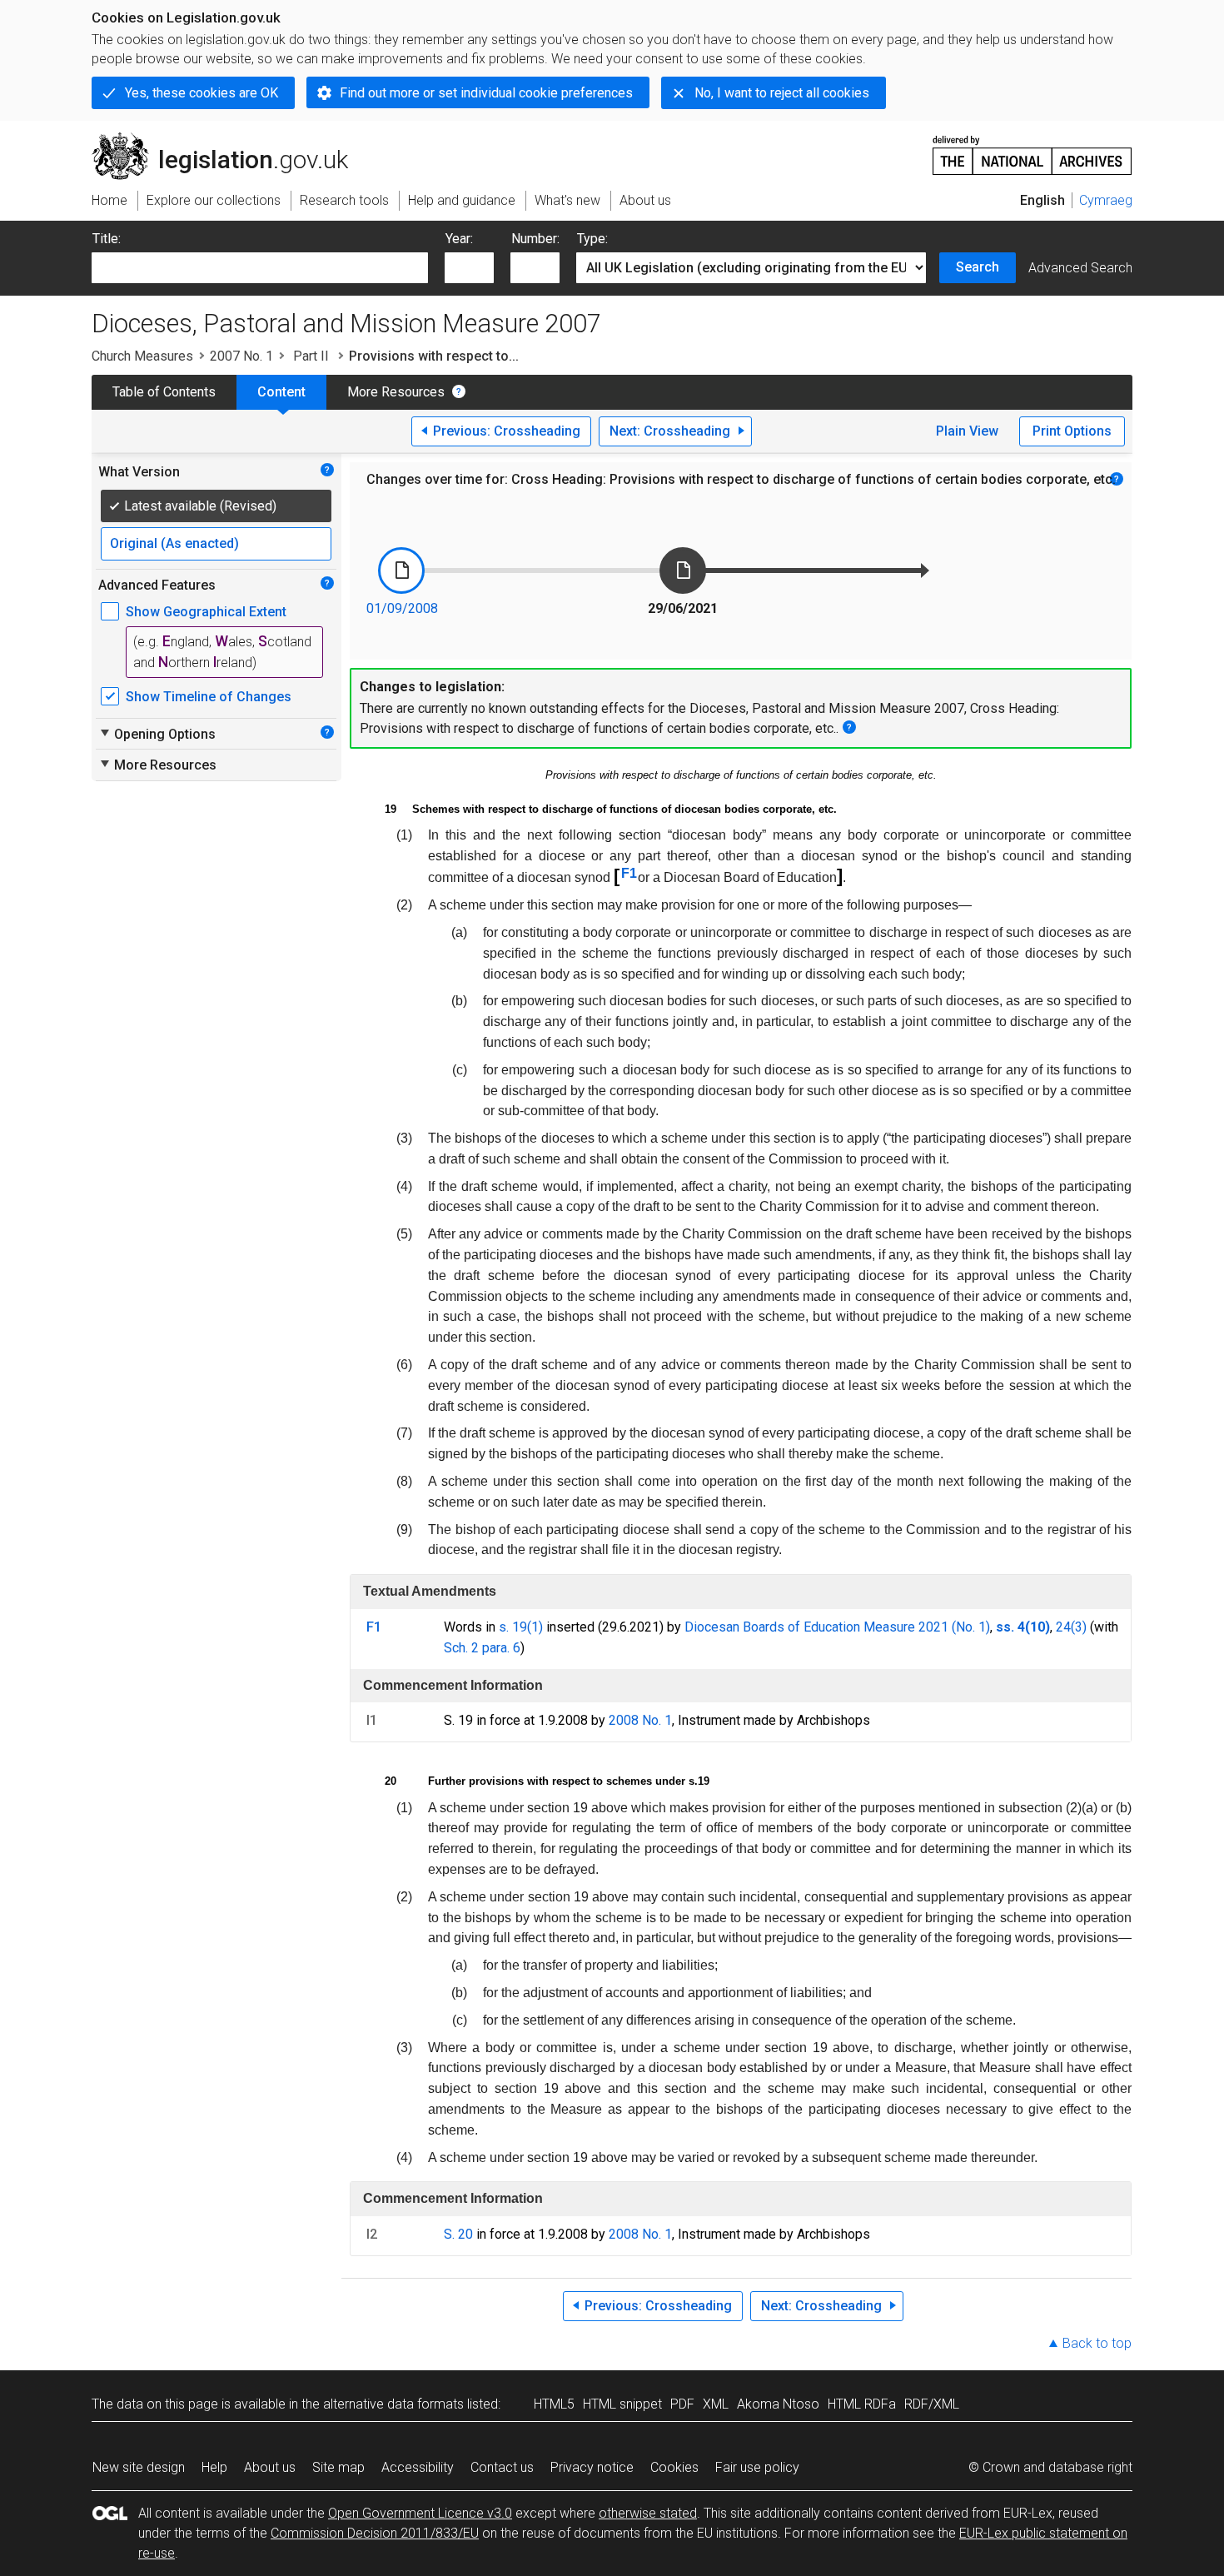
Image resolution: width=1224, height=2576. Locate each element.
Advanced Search (1080, 268)
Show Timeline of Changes (209, 697)
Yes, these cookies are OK (202, 93)
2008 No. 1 (640, 1720)
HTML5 (554, 2404)
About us (270, 2467)
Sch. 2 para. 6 (482, 1648)
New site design (139, 2467)
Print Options (1072, 431)
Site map (338, 2467)
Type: (592, 239)
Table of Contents (164, 392)
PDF (682, 2404)
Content (281, 392)
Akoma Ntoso (778, 2404)
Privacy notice (592, 2467)
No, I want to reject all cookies (782, 93)
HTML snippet (622, 2404)
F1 (629, 873)
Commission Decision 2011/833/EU (375, 2533)
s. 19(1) (521, 1627)
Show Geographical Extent (206, 612)
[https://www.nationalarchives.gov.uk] (1032, 149)
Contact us (502, 2467)
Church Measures (142, 356)
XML (716, 2404)
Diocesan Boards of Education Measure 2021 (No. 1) (837, 1627)
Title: (107, 239)
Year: (459, 239)
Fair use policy (757, 2467)
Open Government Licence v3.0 (420, 2513)
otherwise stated (648, 2513)
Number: (535, 239)
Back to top (1097, 2343)
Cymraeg (1106, 200)
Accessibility (418, 2467)
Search (978, 267)
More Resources (396, 392)
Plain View (967, 431)
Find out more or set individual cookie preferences (486, 93)
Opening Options (157, 734)
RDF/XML (932, 2404)
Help (214, 2467)
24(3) (1071, 1627)
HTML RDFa (862, 2404)
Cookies (674, 2467)
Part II (311, 356)
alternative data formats (393, 2404)
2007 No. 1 (241, 356)
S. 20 (458, 2234)
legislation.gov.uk (229, 139)
